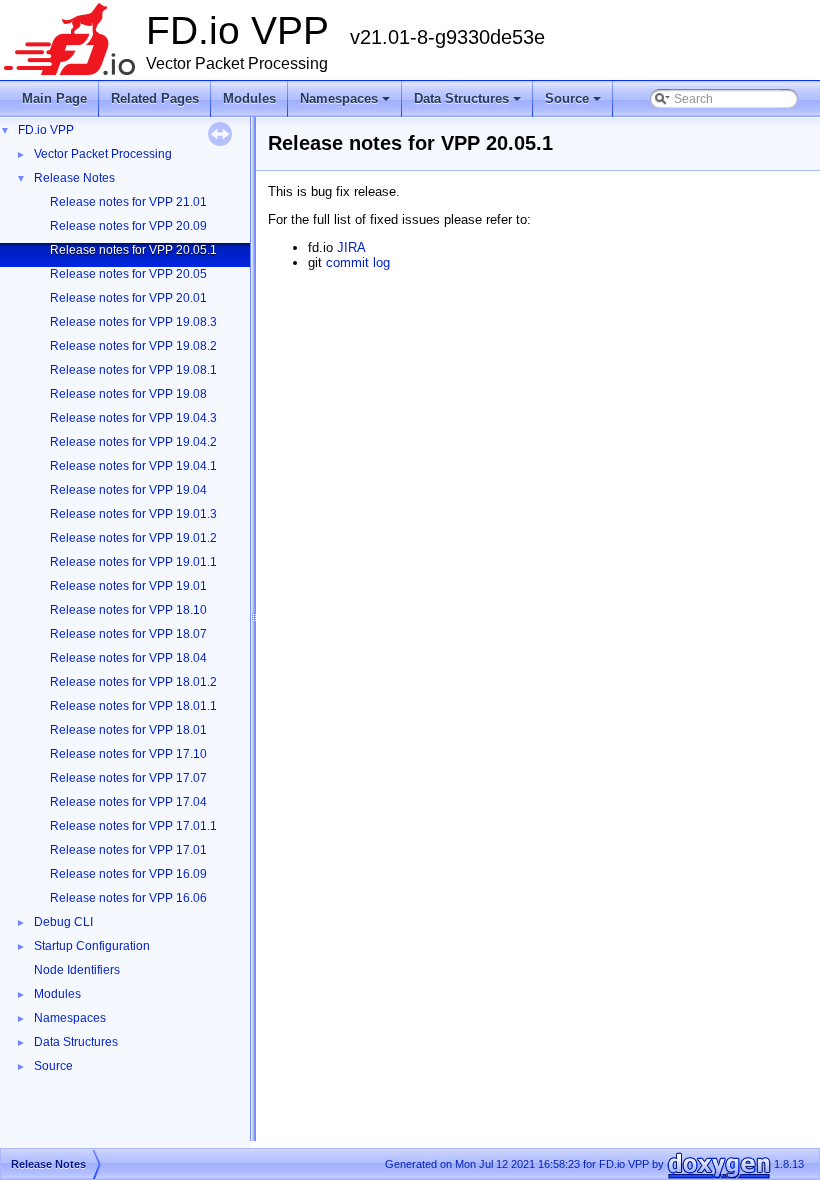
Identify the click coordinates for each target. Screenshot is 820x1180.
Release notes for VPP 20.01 (128, 298)
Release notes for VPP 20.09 (128, 226)
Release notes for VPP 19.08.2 (133, 346)
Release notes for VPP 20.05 (128, 274)
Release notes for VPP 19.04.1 (133, 466)
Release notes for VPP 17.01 (128, 850)
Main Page (54, 98)
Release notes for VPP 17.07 (128, 778)
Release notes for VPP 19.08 (128, 394)
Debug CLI (63, 922)
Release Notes (74, 178)
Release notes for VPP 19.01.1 (133, 562)
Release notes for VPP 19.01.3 (133, 514)
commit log (358, 262)
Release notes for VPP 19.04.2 (133, 442)
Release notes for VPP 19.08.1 (133, 370)
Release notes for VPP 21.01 (128, 202)
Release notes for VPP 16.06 (128, 898)
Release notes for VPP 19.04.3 (133, 418)
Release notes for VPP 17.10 (128, 754)
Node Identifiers (77, 970)
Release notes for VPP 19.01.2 (133, 538)
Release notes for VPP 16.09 (128, 874)
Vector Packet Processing (103, 154)
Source (574, 104)
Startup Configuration (92, 946)
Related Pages (155, 98)
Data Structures (469, 104)
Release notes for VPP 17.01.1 (133, 826)
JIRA (351, 247)
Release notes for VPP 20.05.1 (133, 250)
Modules (249, 98)
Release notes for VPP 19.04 (128, 490)
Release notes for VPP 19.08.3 (133, 322)
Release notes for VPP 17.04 (128, 802)
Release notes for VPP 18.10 (128, 610)
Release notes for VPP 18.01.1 (133, 706)
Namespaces (346, 104)
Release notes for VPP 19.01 (128, 586)
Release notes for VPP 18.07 (128, 634)
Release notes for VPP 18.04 (128, 658)
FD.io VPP (46, 130)
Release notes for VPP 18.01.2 (133, 682)
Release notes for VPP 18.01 (128, 730)
